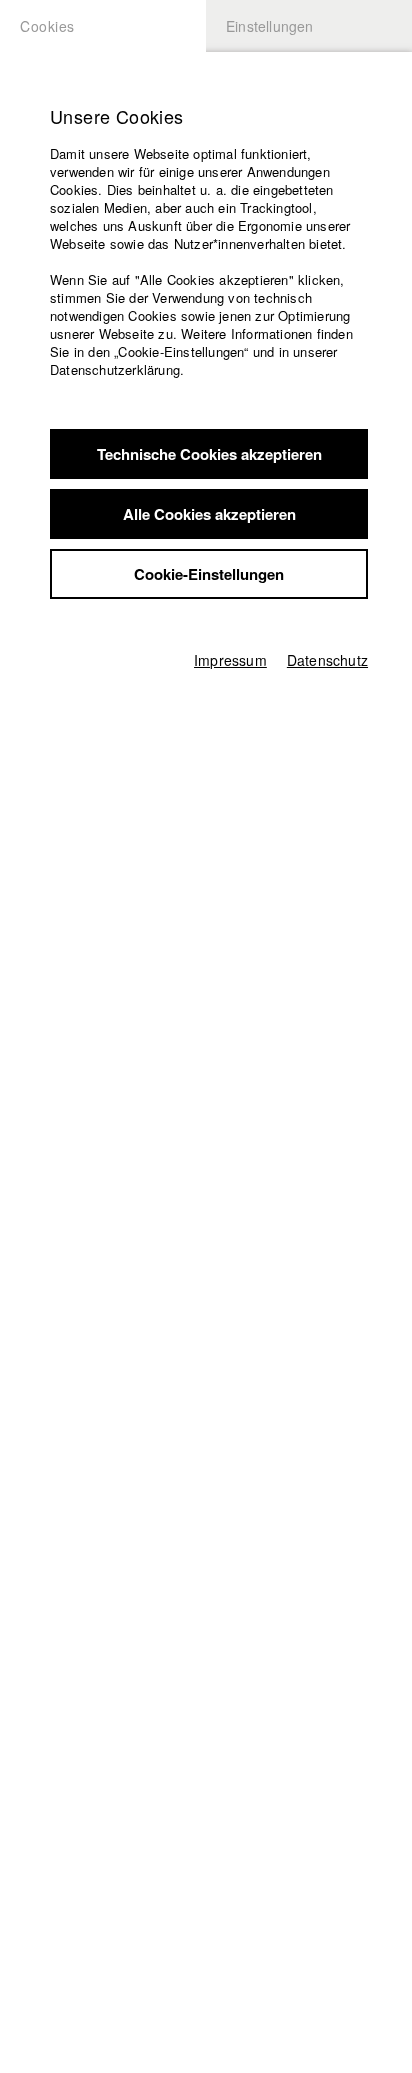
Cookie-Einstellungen (209, 574)
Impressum (230, 660)
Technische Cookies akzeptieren (209, 454)
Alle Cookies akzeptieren (209, 514)
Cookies (47, 26)
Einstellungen (270, 26)
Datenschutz (327, 660)
